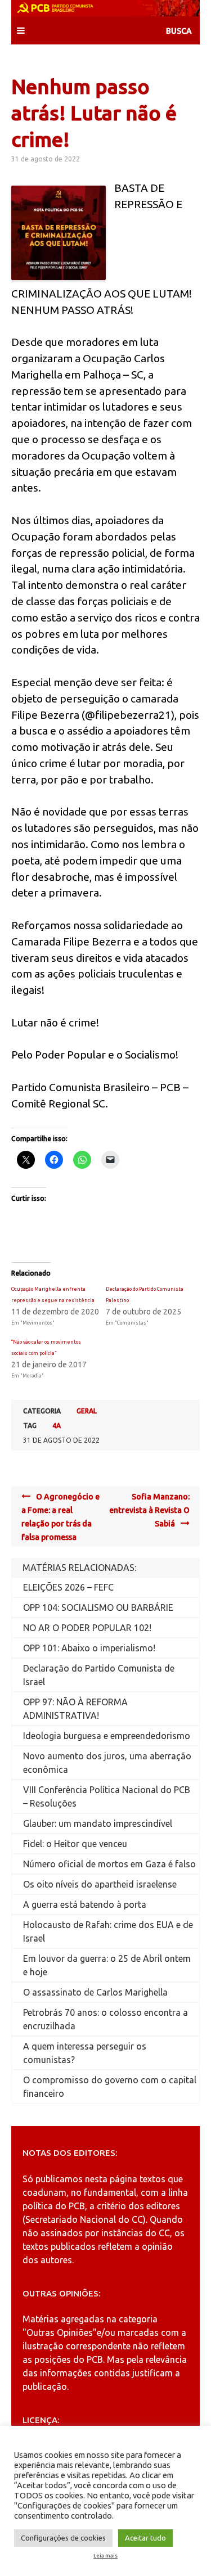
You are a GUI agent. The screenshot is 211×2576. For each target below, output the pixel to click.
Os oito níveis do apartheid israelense (100, 1884)
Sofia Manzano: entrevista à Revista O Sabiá (149, 1510)
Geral (87, 1411)
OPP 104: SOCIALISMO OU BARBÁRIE (98, 1607)
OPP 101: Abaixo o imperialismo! (89, 1648)
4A (57, 1426)
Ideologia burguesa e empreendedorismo (107, 1736)
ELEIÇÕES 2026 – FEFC (68, 1587)
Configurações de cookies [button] (63, 2538)
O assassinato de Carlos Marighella (95, 1992)
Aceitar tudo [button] (145, 2538)
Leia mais (105, 2556)
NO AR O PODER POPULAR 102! (87, 1628)
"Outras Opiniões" (60, 2332)
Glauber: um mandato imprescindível (98, 1823)
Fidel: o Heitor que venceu (75, 1844)
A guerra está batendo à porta (85, 1904)
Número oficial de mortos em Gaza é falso (109, 1864)
